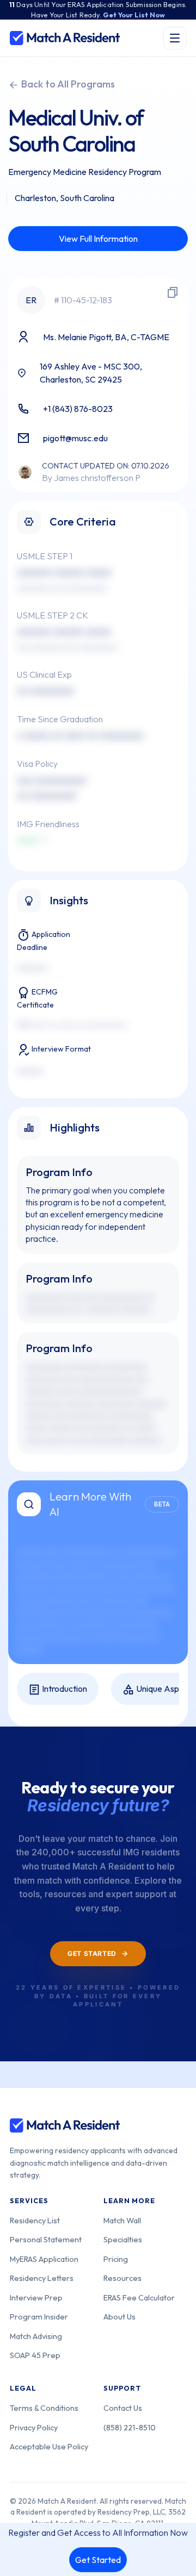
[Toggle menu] (175, 38)
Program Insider (39, 2316)
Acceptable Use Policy (49, 2446)
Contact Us (123, 2408)
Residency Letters (42, 2278)
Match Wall (122, 2220)
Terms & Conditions (44, 2408)
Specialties (123, 2239)
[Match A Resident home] (65, 38)
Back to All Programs (67, 84)
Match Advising (36, 2336)
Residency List (35, 2220)
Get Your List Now (134, 15)
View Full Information (98, 239)
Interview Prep (36, 2297)
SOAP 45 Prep (35, 2355)
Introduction (64, 1689)
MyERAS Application (44, 2259)
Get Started (98, 2560)
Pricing (116, 2259)
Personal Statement (46, 2239)
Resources (122, 2278)
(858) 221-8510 (130, 2427)
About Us (120, 2316)
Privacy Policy (34, 2427)
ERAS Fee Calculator (139, 2297)
